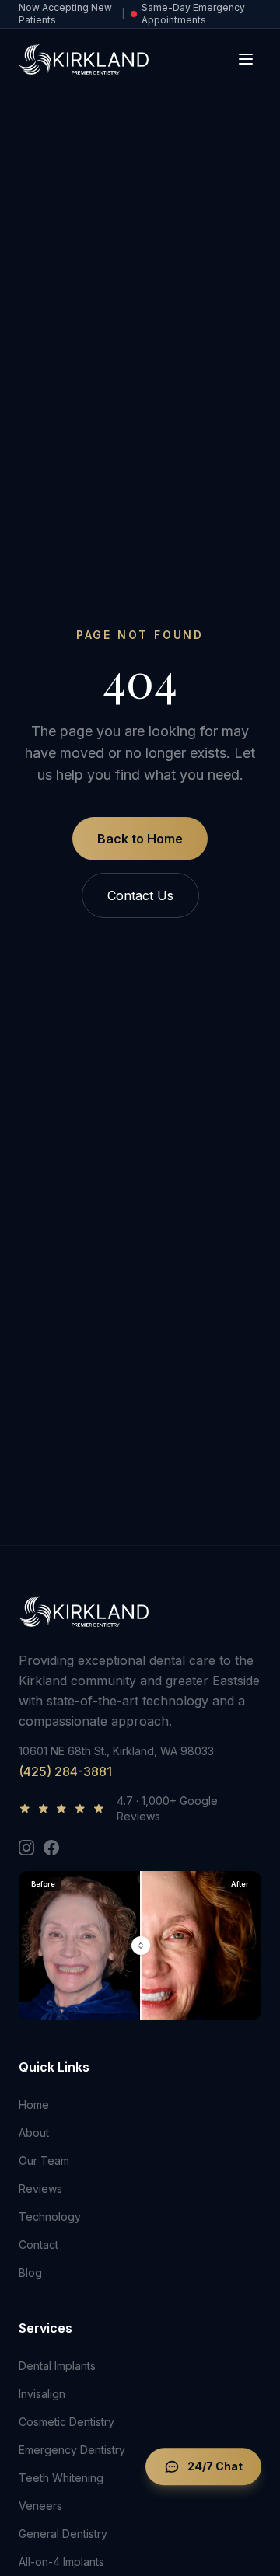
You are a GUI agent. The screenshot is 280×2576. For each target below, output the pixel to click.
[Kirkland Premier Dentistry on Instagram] (26, 1848)
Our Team (44, 2161)
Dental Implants (57, 2366)
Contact (38, 2244)
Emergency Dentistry (72, 2450)
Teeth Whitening (61, 2478)
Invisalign (42, 2394)
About (34, 2133)
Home (34, 2105)
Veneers (40, 2506)
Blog (30, 2272)
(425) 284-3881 (65, 1771)
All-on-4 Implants (61, 2562)
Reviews (40, 2189)
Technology (50, 2216)
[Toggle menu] (246, 59)
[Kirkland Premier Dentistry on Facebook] (51, 1848)
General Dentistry (63, 2534)
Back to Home (140, 839)
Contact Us (140, 895)
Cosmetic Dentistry (66, 2422)
